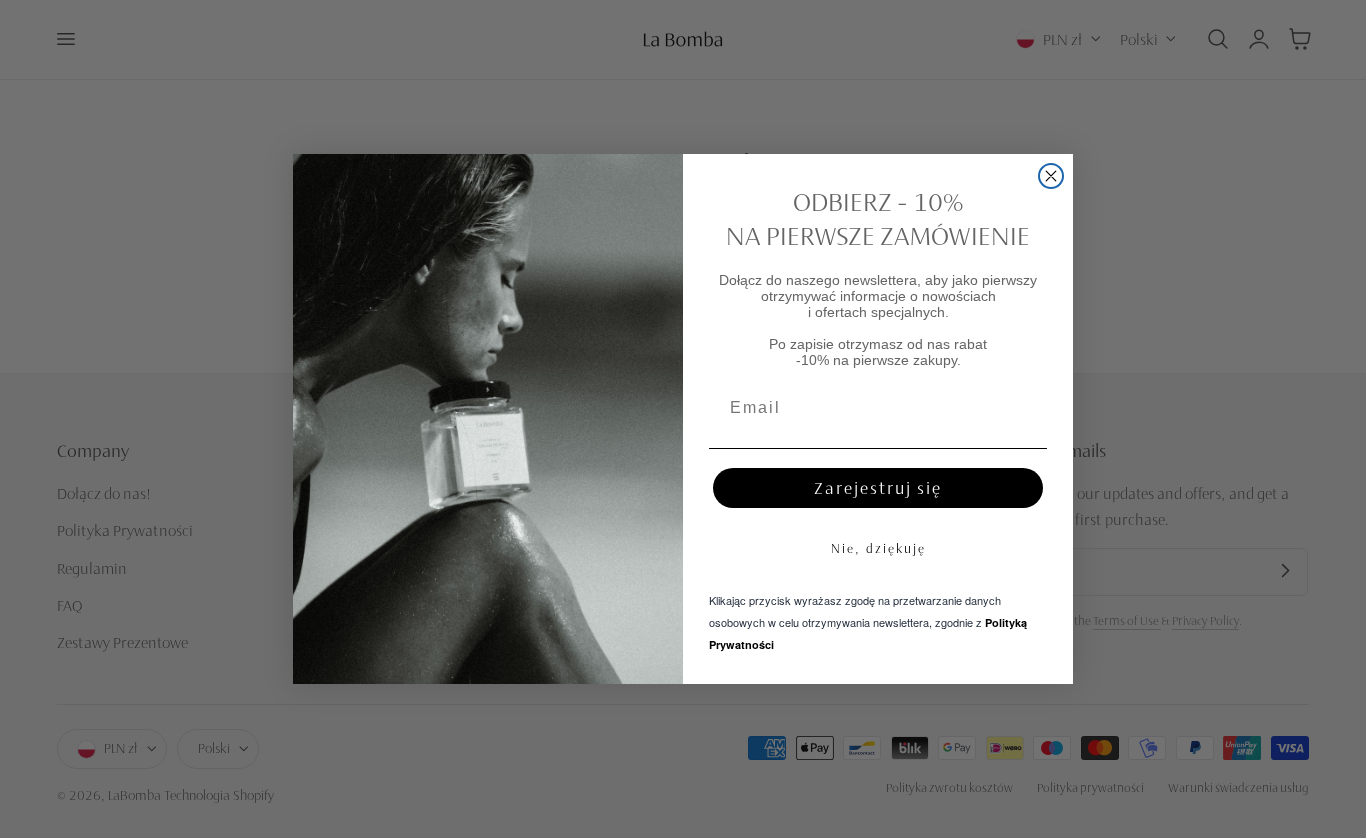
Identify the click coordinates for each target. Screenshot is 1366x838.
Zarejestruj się (878, 488)
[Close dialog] (1051, 176)
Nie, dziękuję (878, 548)
